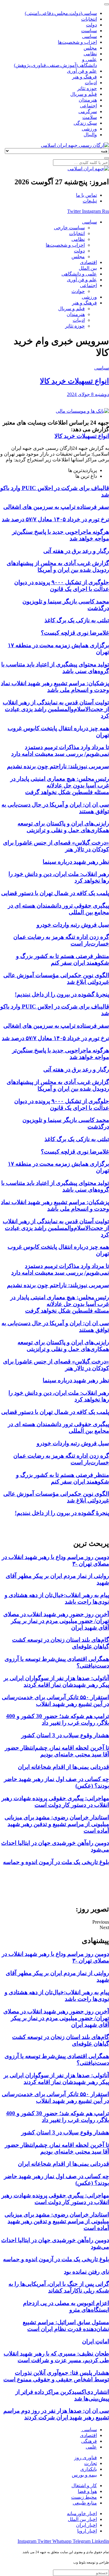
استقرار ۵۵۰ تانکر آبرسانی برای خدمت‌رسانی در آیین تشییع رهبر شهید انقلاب (55, 1701)
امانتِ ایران (96, 2341)
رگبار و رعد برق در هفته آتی (76, 551)
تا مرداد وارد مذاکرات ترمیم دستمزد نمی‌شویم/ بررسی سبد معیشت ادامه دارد (60, 750)
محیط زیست (84, 2497)
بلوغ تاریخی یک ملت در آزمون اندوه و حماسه (56, 1862)
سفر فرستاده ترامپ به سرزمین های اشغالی (56, 507)
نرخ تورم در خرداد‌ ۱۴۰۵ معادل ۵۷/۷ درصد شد (55, 519)
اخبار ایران (86, 2525)
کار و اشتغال (84, 2486)
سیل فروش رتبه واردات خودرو (73, 925)
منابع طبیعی (85, 2503)
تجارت (91, 2463)
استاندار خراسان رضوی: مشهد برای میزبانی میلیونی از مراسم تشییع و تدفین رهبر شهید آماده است (57, 1824)
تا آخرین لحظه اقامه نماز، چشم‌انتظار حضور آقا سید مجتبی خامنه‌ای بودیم (57, 1751)
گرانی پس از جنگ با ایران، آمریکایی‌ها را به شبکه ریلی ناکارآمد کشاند (59, 2287)
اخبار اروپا (87, 2531)
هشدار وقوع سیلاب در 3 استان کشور (65, 1735)
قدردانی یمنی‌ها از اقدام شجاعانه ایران (63, 1767)
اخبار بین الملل (82, 2519)
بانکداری (89, 2469)
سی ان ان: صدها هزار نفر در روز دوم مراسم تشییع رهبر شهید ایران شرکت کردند (56, 2414)
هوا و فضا (87, 2491)
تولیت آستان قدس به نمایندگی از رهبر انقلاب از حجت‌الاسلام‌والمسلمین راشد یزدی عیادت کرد (56, 709)
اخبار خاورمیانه (82, 2514)
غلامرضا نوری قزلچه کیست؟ (75, 633)
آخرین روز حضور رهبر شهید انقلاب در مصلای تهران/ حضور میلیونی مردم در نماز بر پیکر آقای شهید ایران (56, 1621)
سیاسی (102, 368)
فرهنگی (89, 2441)
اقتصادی (88, 2435)
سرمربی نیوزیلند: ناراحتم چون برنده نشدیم (58, 766)
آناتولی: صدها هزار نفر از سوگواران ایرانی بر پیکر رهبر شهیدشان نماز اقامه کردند (56, 1681)
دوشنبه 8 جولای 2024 (88, 394)
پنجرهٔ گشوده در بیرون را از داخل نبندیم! (62, 994)
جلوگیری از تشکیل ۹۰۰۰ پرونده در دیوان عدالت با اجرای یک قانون (62, 586)
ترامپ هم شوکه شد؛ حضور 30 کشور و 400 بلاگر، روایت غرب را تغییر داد (58, 1719)
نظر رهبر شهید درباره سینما (76, 862)
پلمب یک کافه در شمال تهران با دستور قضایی (55, 893)
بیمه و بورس (84, 2475)
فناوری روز (86, 2458)
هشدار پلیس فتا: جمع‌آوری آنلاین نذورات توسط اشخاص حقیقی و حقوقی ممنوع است (56, 2376)
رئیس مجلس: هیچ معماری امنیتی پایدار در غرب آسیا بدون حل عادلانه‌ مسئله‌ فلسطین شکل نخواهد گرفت (60, 785)
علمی (91, 2447)
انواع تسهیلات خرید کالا (74, 381)
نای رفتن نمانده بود (86, 2272)
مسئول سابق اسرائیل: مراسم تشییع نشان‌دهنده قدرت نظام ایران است (66, 2326)
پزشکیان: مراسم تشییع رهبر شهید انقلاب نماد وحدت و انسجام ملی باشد (55, 687)
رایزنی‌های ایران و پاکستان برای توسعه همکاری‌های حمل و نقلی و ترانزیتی (63, 827)
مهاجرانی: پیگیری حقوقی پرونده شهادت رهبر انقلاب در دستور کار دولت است (55, 1802)
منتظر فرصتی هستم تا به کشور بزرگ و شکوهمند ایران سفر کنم (63, 959)
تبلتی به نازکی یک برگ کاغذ (77, 620)
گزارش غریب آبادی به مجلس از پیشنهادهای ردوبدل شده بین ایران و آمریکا (58, 566)
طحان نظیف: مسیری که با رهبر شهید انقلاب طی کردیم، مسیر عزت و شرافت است (56, 2357)
